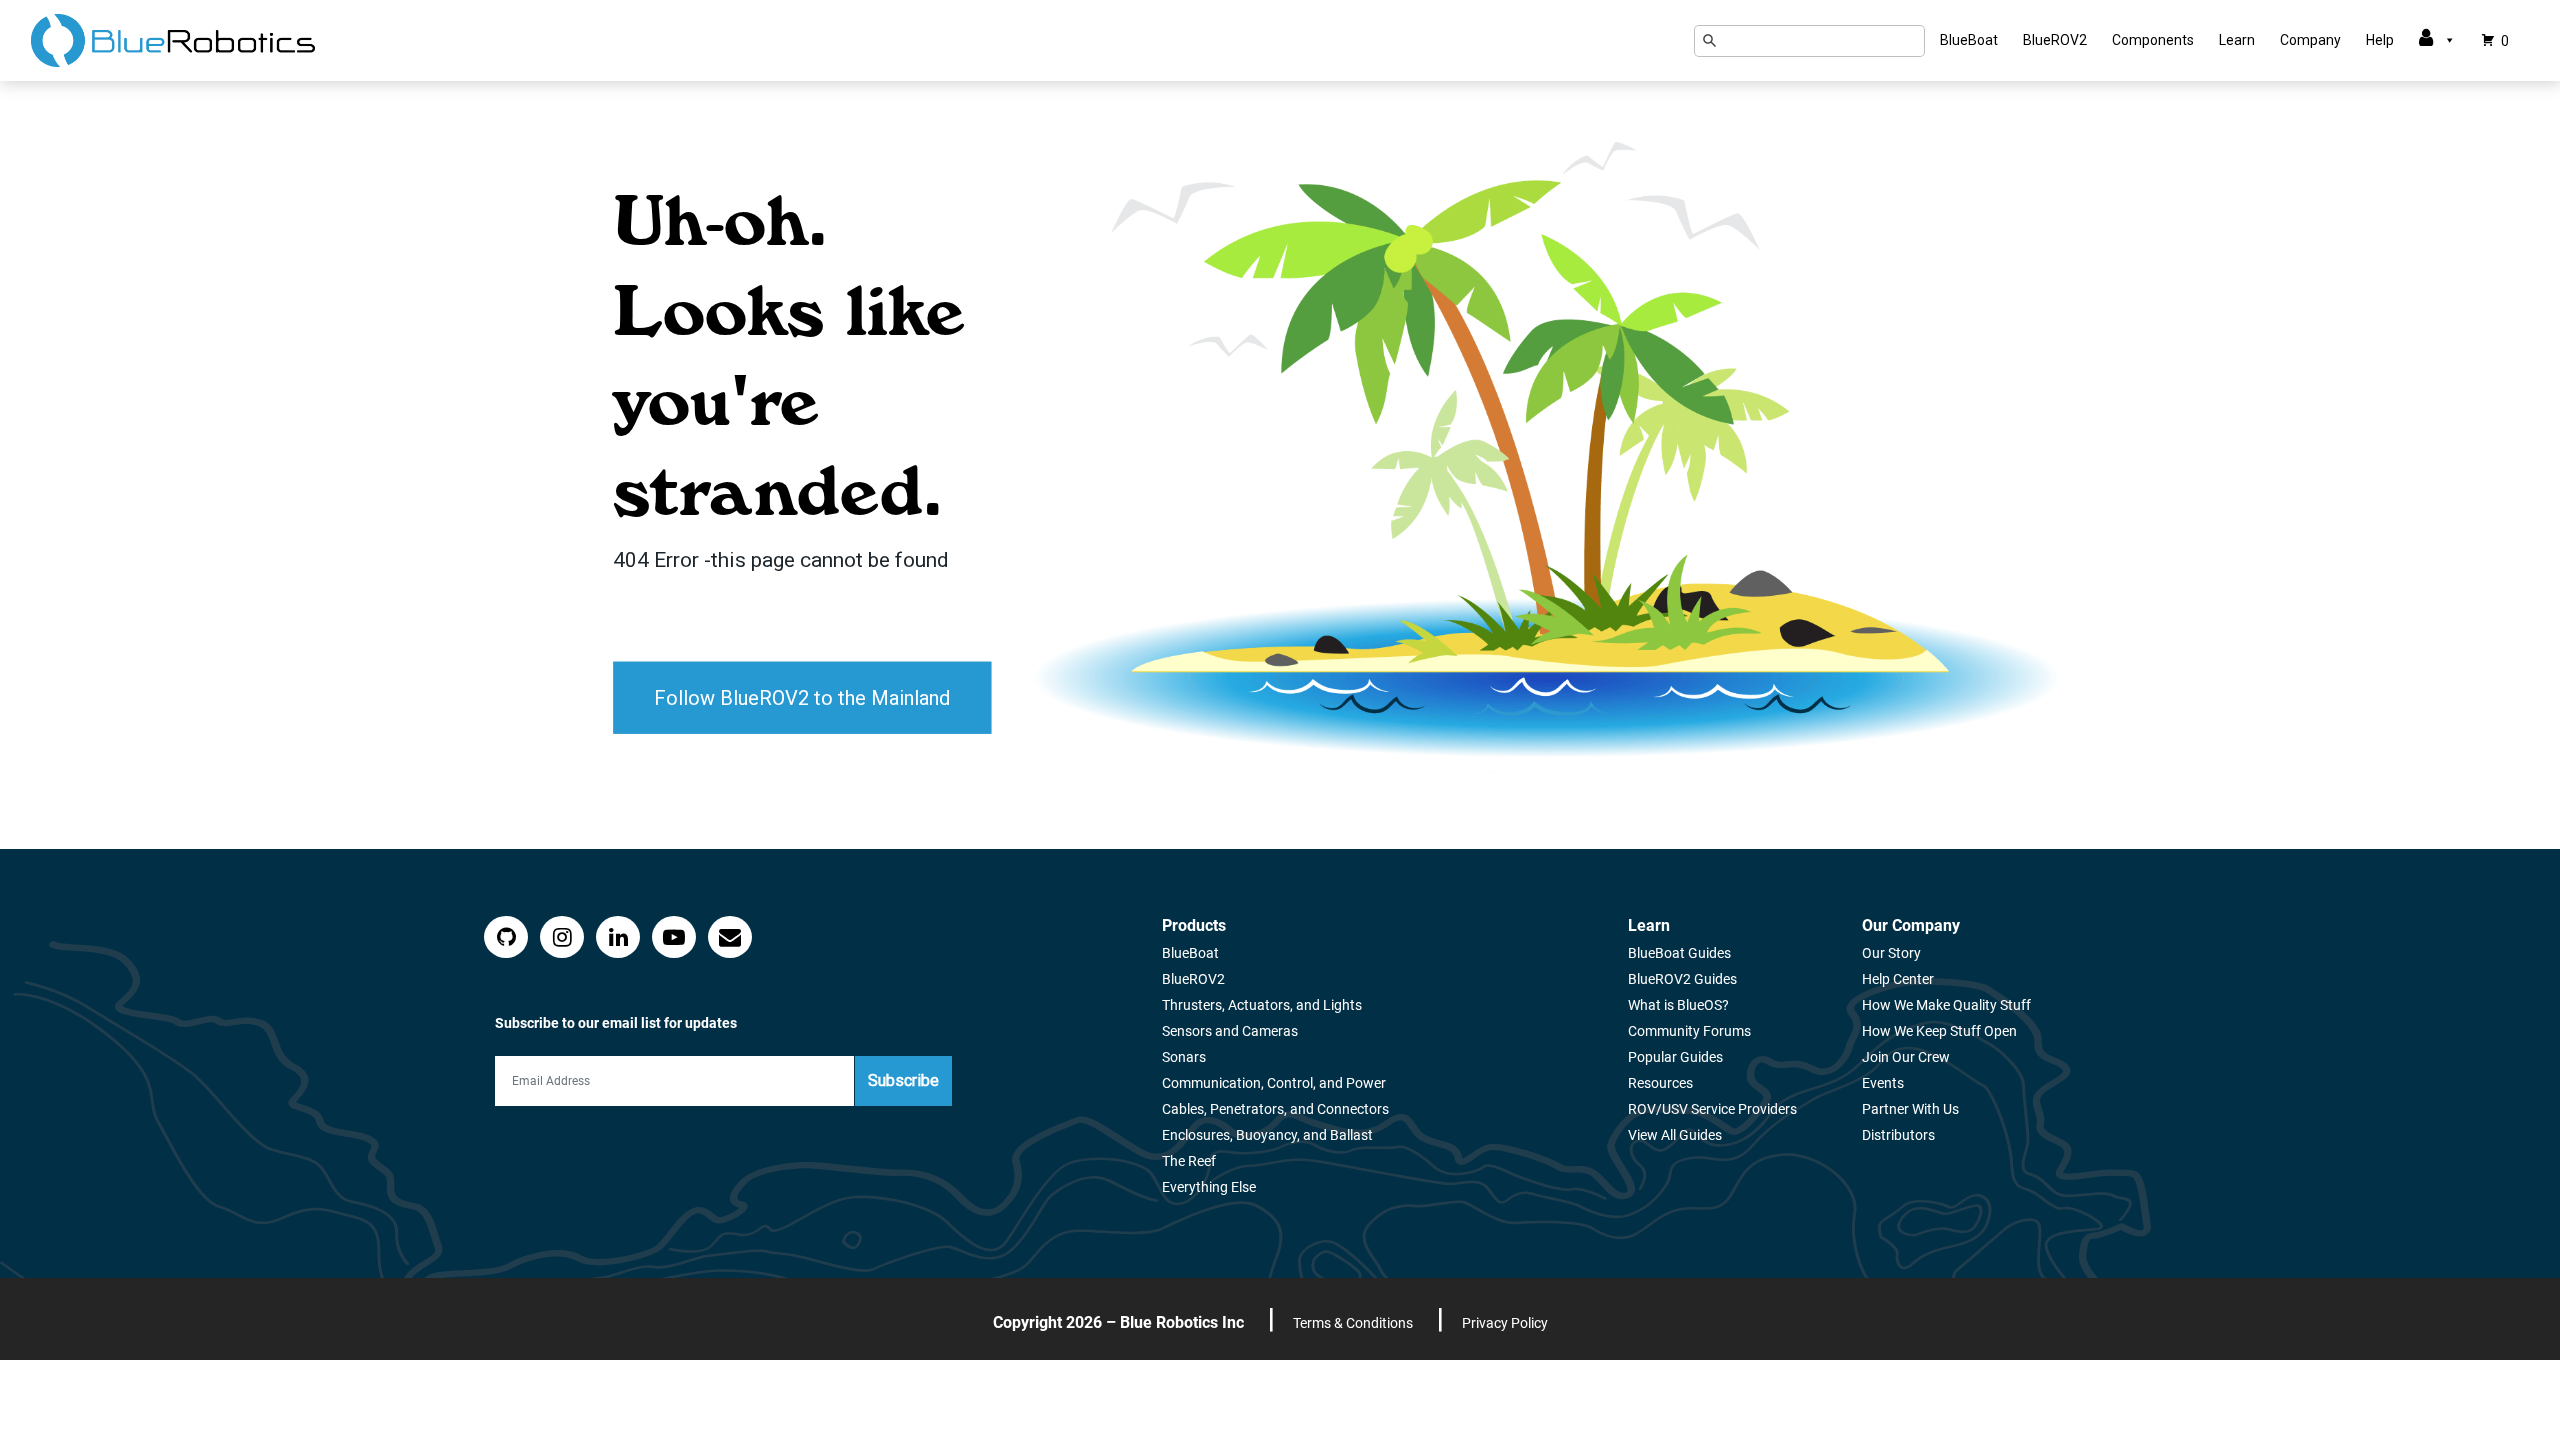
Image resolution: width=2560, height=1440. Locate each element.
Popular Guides (1675, 1057)
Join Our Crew (1906, 1057)
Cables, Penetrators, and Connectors (1275, 1109)
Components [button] (2153, 40)
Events (1883, 1083)
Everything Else (1209, 1187)
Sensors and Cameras (1230, 1031)
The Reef (1189, 1161)
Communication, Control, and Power (1274, 1083)
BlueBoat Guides (1679, 953)
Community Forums (1689, 1031)
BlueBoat (1969, 40)
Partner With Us (1910, 1109)
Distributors (1898, 1135)
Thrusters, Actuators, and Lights (1262, 1005)
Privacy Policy (1505, 1323)
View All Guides (1675, 1135)
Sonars (1184, 1057)
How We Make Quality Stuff (1946, 1005)
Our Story (1891, 953)
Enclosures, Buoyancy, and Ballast (1267, 1135)
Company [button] (2310, 40)
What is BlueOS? (1678, 1005)
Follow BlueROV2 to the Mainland (802, 697)
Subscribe (903, 1080)
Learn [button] (2237, 40)
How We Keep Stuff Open (1939, 1031)
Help (2380, 40)
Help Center (1898, 979)
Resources (1660, 1083)
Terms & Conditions (1353, 1323)
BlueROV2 (2055, 40)
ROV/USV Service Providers (1712, 1109)
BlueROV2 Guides (1682, 979)
